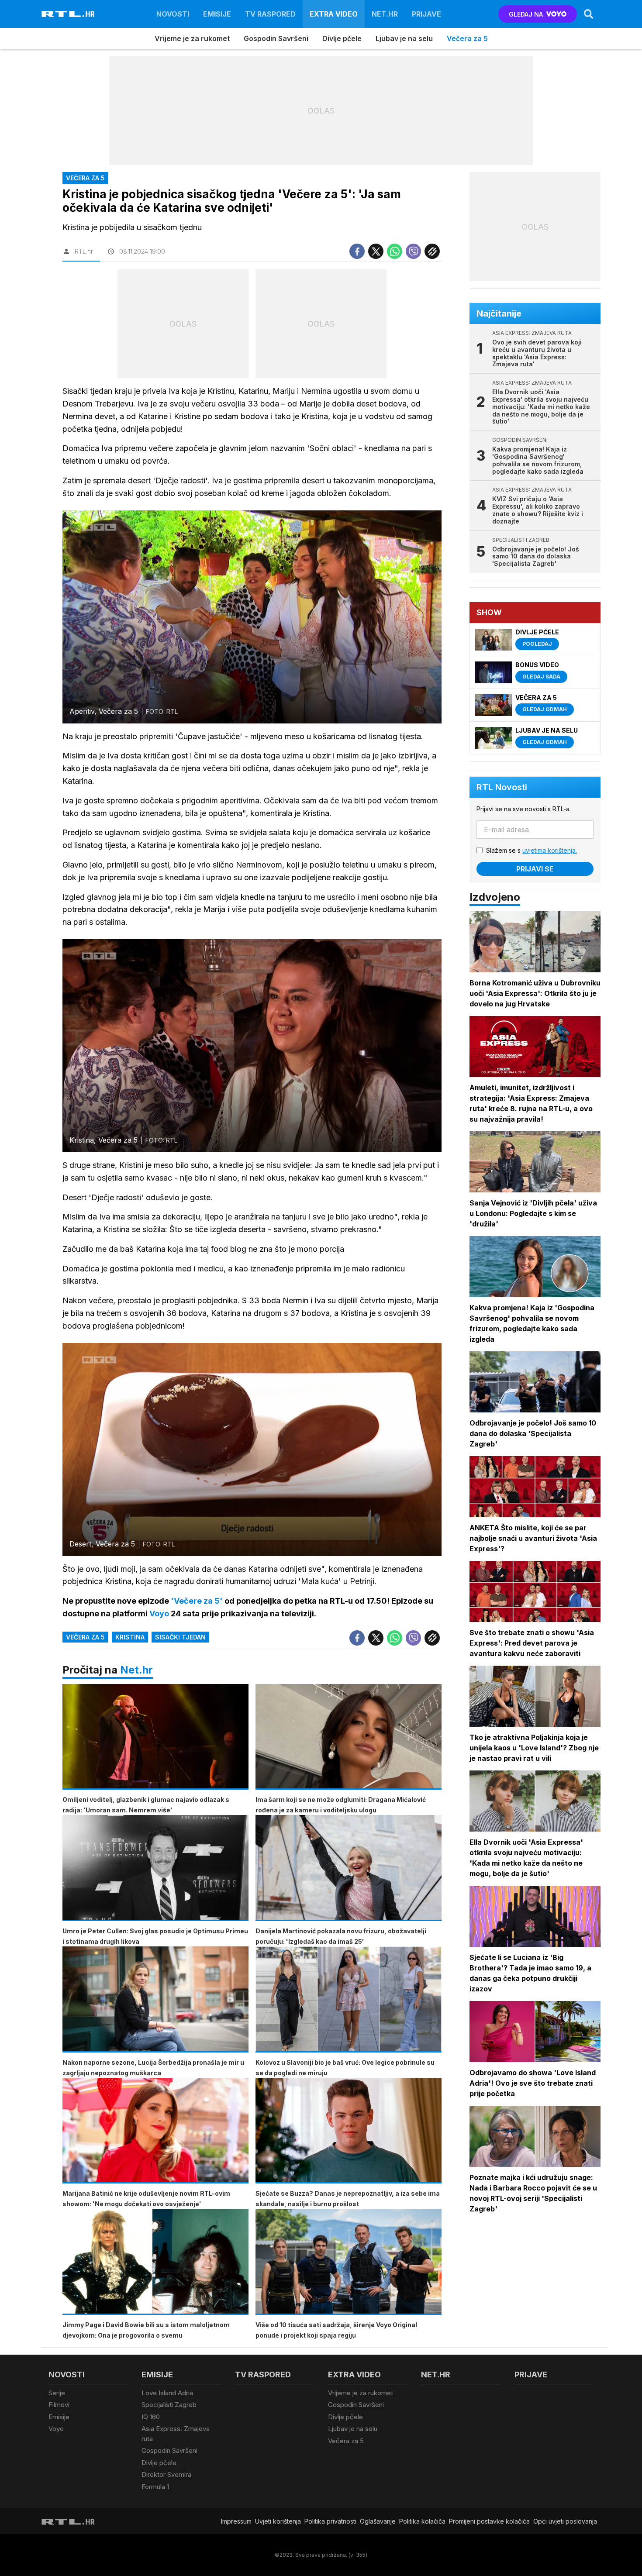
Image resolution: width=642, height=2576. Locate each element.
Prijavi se (535, 869)
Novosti (173, 14)
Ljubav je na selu (404, 38)
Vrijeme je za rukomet (192, 38)
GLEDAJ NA (526, 14)
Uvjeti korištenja (278, 2521)
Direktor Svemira (166, 2474)
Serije (57, 2393)
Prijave (426, 14)
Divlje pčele (342, 38)
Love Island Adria (167, 2393)
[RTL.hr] (68, 14)
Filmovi (59, 2405)
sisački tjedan (180, 1637)
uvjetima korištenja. (550, 850)
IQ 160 (151, 2417)
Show (489, 612)
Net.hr (136, 1670)
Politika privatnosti (330, 2521)
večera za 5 (85, 1637)
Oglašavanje (378, 2521)
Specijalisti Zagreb (169, 2405)
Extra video (334, 14)
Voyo (56, 2429)
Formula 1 (155, 2487)
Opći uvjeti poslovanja (565, 2521)
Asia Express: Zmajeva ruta (176, 2434)
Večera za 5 (467, 38)
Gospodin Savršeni (276, 38)
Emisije (217, 14)
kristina (130, 1637)
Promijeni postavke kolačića (489, 2521)
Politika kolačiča (422, 2521)
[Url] (432, 251)
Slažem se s (532, 850)
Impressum (236, 2521)
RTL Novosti (502, 787)
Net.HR (385, 14)
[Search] (589, 14)
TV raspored (270, 14)
